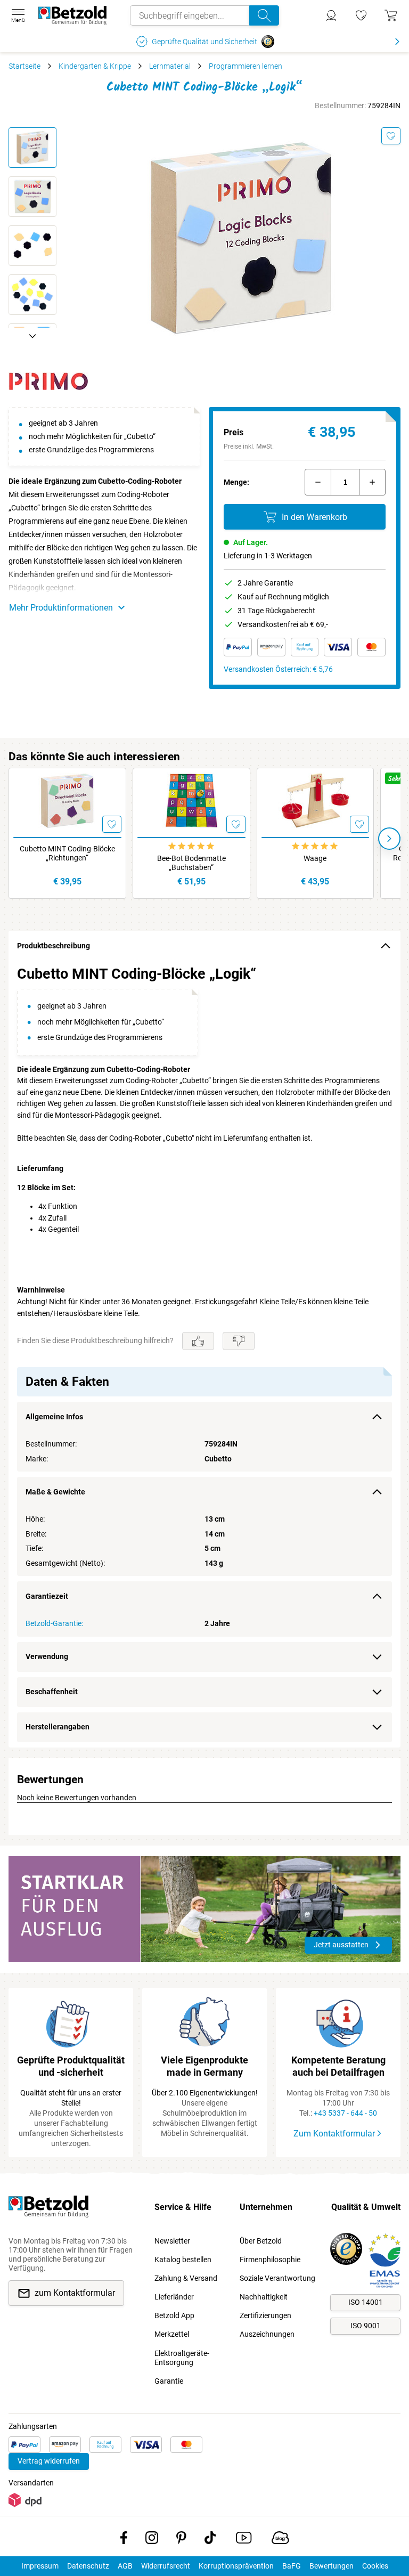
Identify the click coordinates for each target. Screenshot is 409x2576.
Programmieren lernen (246, 66)
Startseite (24, 66)
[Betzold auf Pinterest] (181, 2540)
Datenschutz (88, 2566)
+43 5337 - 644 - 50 (345, 2113)
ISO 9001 (366, 2326)
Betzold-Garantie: (54, 1623)
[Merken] (391, 136)
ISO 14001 (366, 2302)
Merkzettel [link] (172, 2334)
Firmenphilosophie (270, 2260)
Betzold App (174, 2315)
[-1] (318, 482)
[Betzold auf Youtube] (244, 2540)
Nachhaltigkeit (264, 2297)
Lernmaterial (170, 66)
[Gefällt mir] (198, 1341)
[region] (204, 1354)
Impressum (40, 2566)
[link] (361, 15)
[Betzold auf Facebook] (124, 2540)
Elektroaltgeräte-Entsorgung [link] (182, 2358)
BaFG (292, 2566)
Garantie (169, 2381)
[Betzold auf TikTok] (210, 2540)
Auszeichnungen (267, 2334)
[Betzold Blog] (280, 2540)
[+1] (372, 482)
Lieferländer (174, 2297)
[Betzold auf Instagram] (152, 2540)
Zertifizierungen (265, 2315)
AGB (125, 2566)
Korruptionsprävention (236, 2566)
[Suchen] (264, 15)
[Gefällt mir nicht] (239, 1341)
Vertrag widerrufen (49, 2461)
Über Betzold (261, 2241)
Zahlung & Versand (186, 2278)
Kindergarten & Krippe (95, 66)
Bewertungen (332, 2566)
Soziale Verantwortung (277, 2278)
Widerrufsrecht (166, 2566)
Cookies (375, 2566)
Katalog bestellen (183, 2260)
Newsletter (172, 2241)
